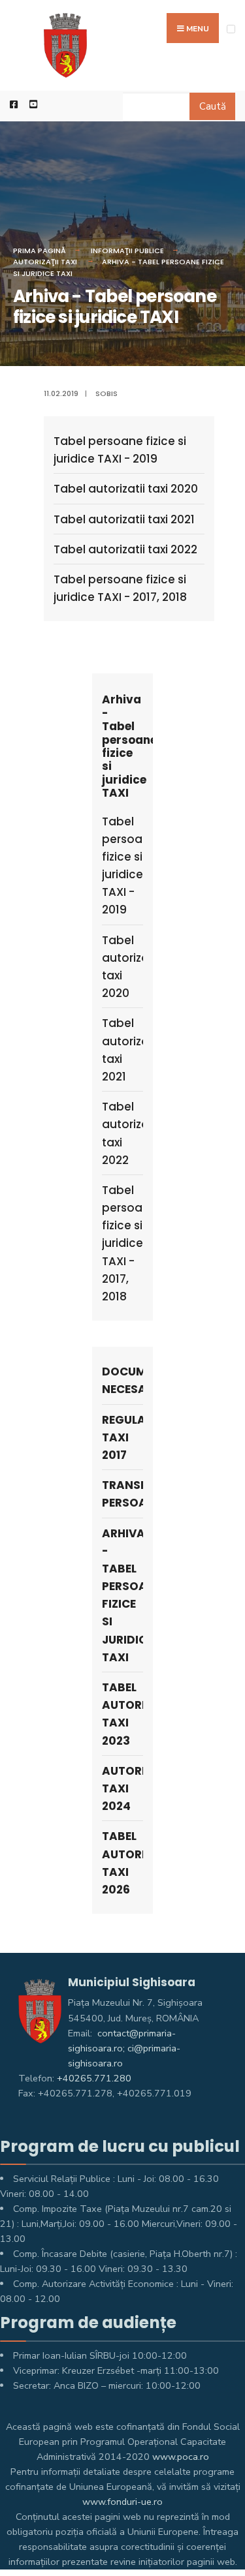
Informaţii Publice (127, 251)
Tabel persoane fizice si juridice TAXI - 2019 (120, 450)
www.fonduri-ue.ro (122, 2502)
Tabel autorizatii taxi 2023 (123, 1714)
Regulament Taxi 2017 (123, 1437)
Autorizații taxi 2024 (123, 1788)
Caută (213, 106)
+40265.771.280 (94, 2078)
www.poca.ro (181, 2457)
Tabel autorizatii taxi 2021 (124, 519)
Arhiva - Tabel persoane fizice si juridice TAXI (123, 1595)
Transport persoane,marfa (123, 1494)
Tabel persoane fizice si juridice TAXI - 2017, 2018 (120, 588)
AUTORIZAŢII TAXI (45, 262)
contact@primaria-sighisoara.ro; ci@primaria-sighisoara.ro (124, 2048)
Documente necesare (123, 1380)
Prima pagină (40, 251)
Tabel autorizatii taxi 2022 (125, 549)
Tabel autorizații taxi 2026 (123, 1863)
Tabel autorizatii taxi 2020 (126, 489)
